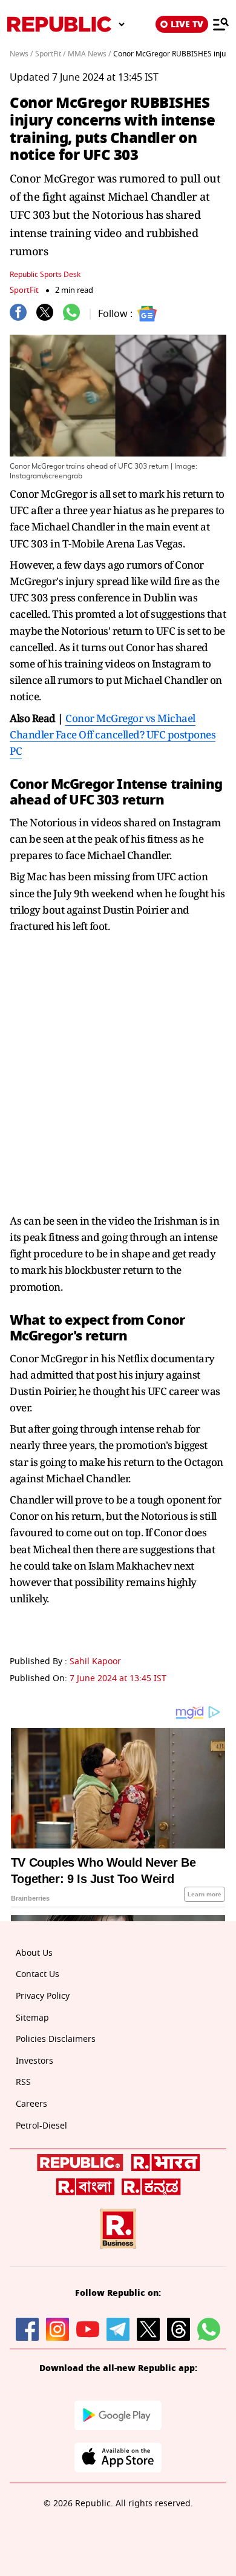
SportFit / (50, 54)
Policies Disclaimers (56, 2039)
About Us (34, 1953)
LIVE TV (187, 24)
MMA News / (89, 54)
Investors (34, 2061)
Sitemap (32, 2018)
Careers (31, 2104)
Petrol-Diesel (41, 2126)
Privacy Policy (43, 1996)
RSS (23, 2082)
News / (21, 54)
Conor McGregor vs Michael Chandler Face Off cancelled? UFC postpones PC (113, 734)
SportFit (24, 290)
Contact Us (38, 1974)
